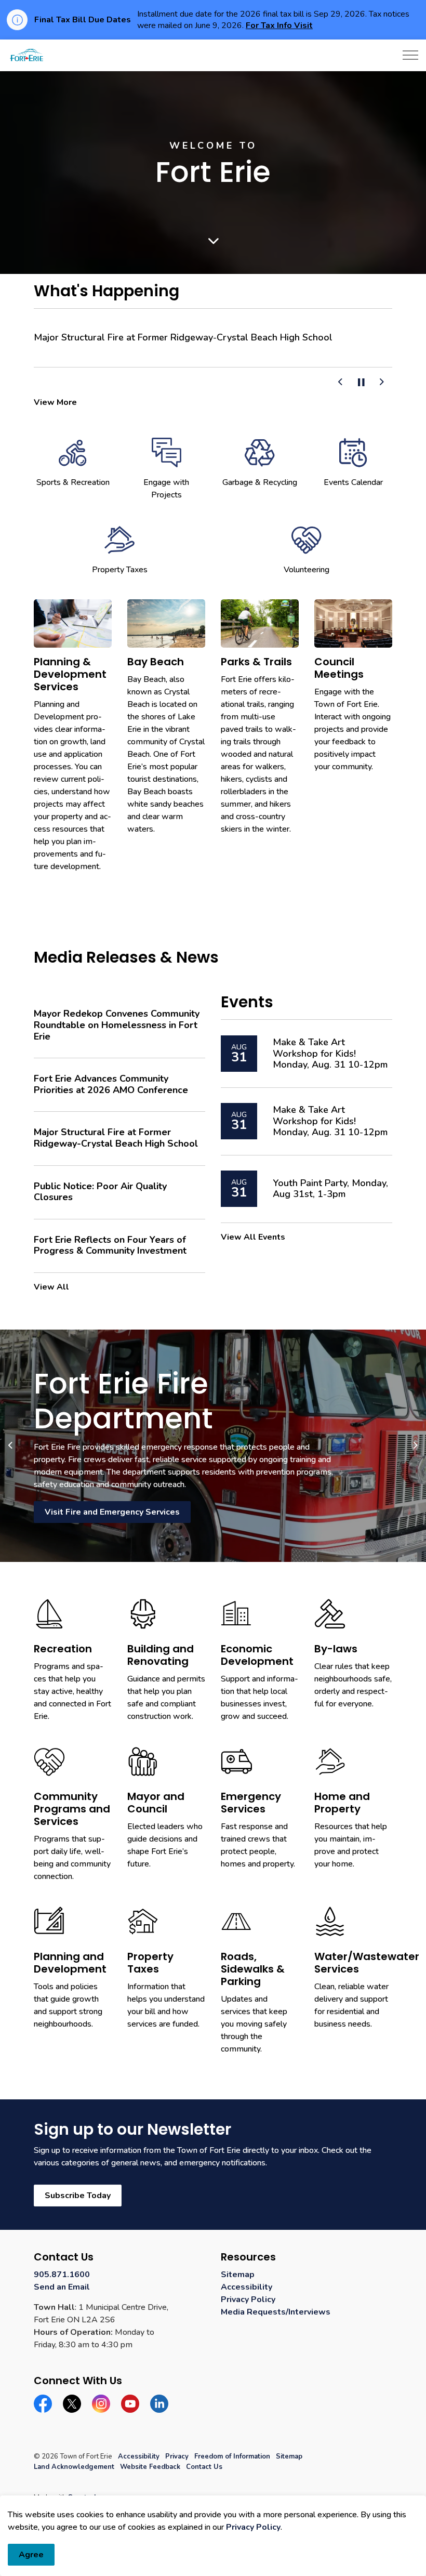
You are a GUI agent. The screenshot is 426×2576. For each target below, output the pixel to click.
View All (51, 1287)
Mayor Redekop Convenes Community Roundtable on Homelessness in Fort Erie (117, 1025)
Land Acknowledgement (74, 2467)
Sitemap (238, 2275)
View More (55, 402)
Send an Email (62, 2287)
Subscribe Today (78, 2196)
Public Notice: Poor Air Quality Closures (100, 1192)
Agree (31, 2555)
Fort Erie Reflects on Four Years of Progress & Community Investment (110, 1246)
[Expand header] (410, 55)
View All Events (253, 1237)
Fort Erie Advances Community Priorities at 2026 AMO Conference (111, 1085)
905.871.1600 (62, 2275)
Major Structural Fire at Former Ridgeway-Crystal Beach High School (183, 338)
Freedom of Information (232, 2456)
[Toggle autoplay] (361, 383)
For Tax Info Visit (279, 25)
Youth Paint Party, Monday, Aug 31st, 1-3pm (330, 1189)
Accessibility (247, 2287)
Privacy (177, 2456)
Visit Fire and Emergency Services (112, 1512)
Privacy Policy (253, 2527)
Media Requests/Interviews (276, 2312)
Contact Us (204, 2467)
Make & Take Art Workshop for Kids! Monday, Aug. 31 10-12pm (330, 1054)
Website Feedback (150, 2467)
